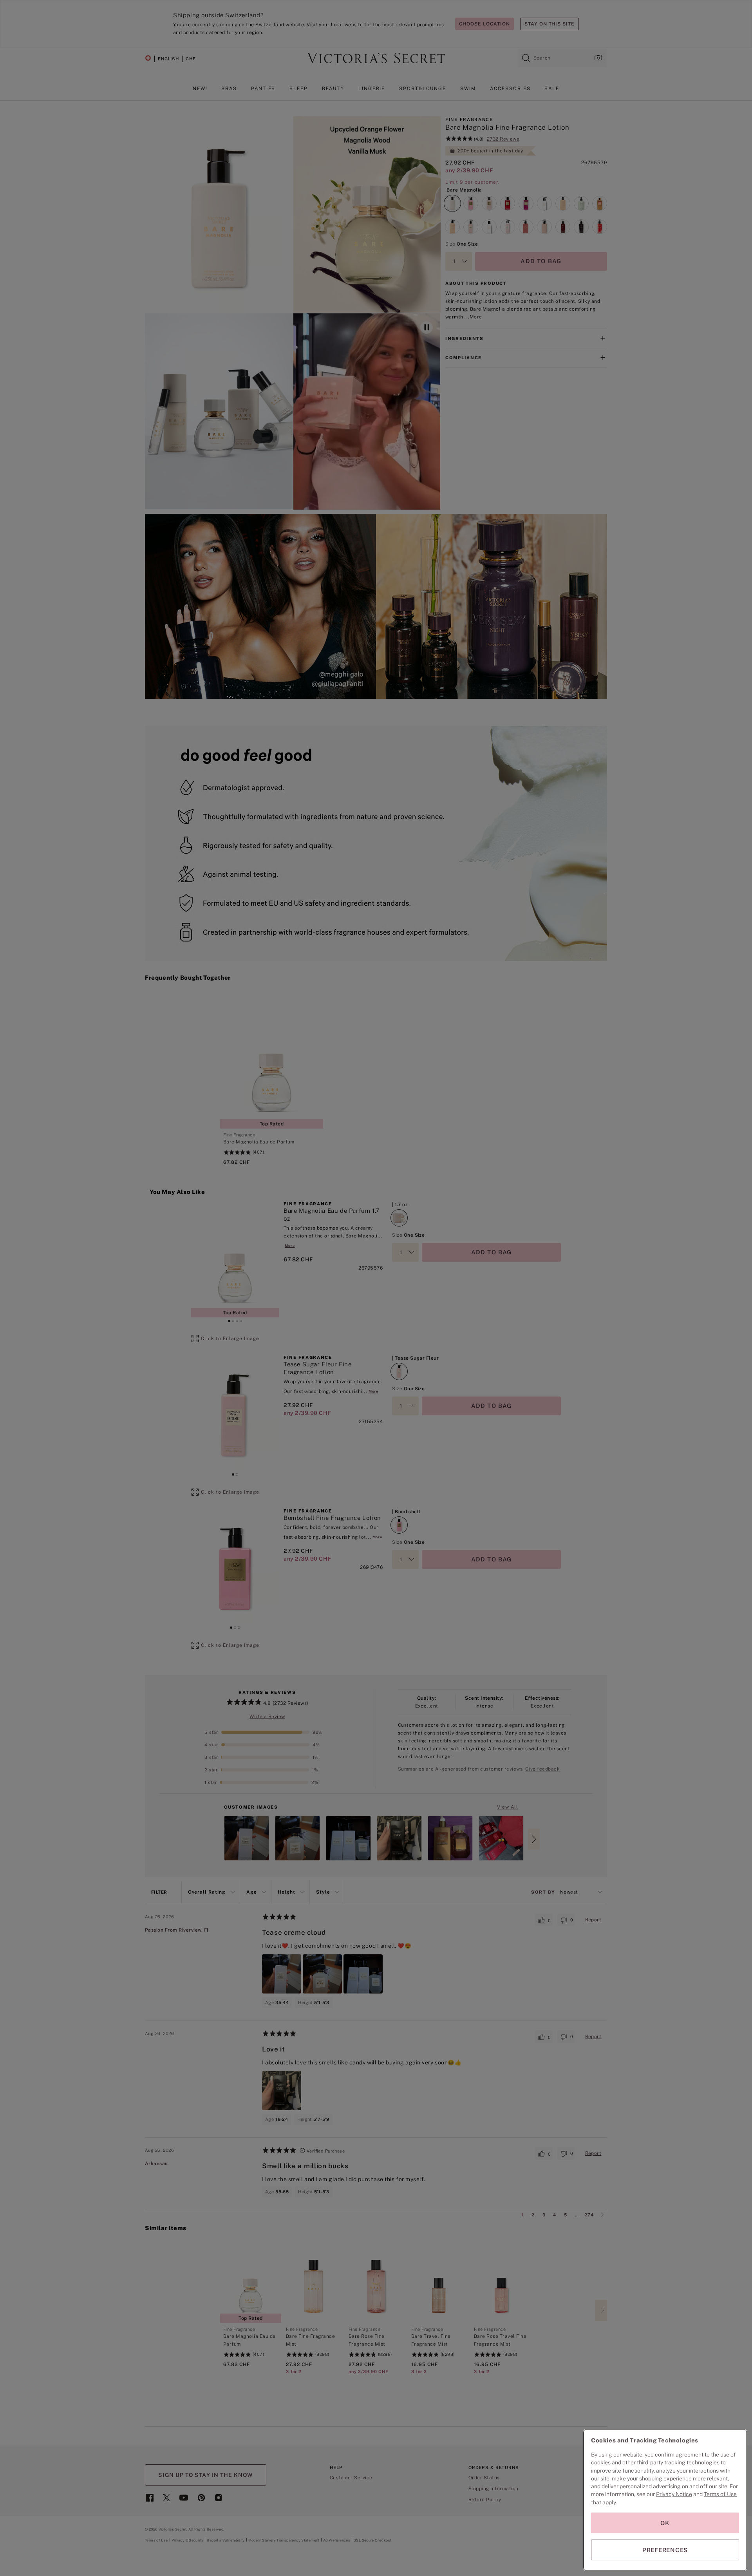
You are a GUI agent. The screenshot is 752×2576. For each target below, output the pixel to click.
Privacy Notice (674, 2494)
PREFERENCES (665, 2550)
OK (665, 2523)
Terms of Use (720, 2494)
